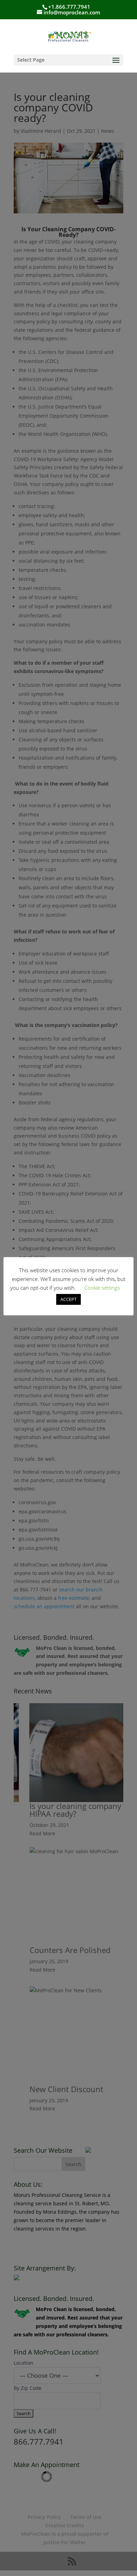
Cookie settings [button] (102, 1288)
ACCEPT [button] (68, 1299)
